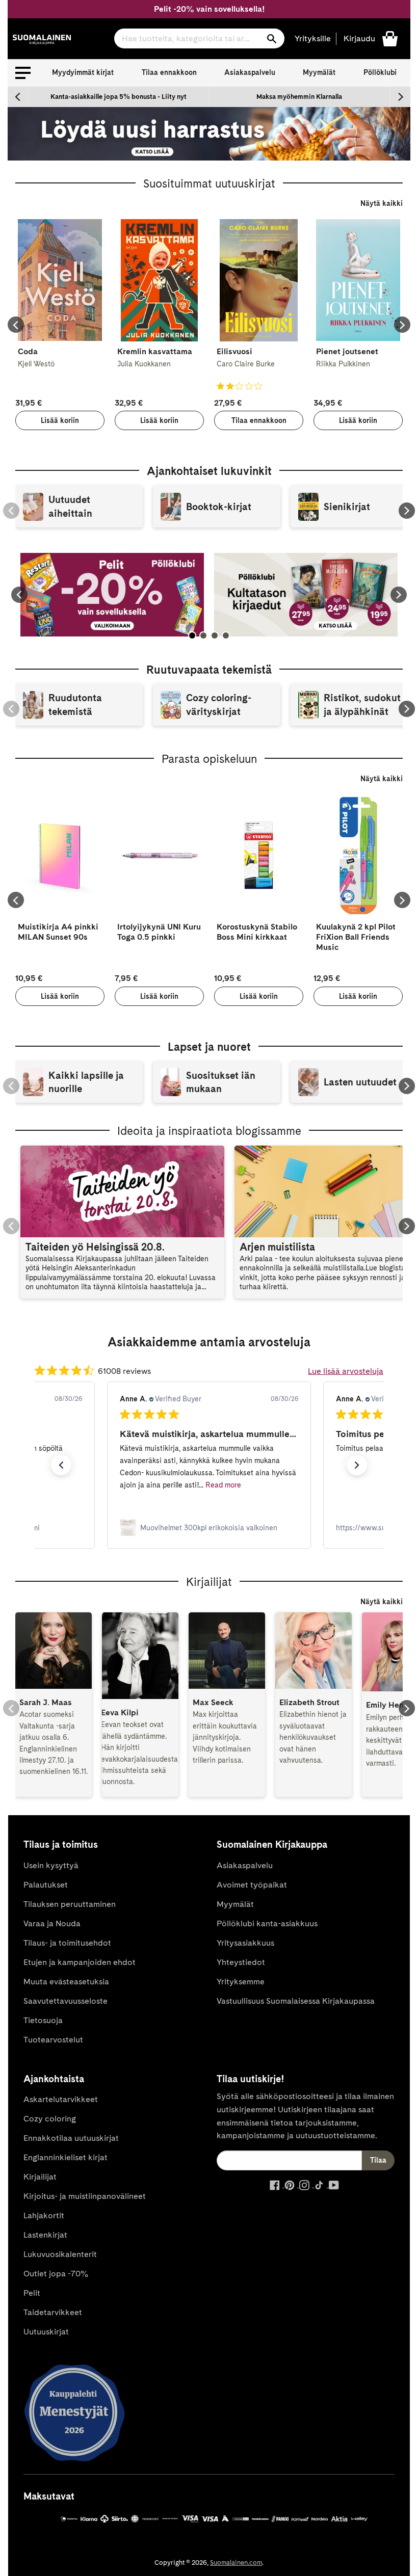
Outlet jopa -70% (56, 2274)
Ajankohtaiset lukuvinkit (209, 471)
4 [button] (226, 635)
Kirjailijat (40, 2177)
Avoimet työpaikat (252, 1885)
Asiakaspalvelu (250, 72)
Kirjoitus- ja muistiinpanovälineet (85, 2196)
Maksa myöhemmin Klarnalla (299, 97)
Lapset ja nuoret (209, 1047)
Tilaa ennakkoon (169, 72)
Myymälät (319, 72)
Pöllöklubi (380, 72)
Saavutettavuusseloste (66, 2001)
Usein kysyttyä (51, 1865)
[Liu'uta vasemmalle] (18, 97)
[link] (209, 1528)
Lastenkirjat (45, 2235)
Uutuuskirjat (46, 2332)
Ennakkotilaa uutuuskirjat (71, 2138)
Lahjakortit (44, 2215)
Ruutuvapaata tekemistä (209, 670)
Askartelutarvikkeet (61, 2099)
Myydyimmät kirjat (83, 72)
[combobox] (199, 38)
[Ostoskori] (390, 38)
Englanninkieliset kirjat (66, 2157)
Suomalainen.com (236, 2562)
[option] (119, 97)
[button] (23, 73)
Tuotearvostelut (53, 2040)
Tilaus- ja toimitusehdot (67, 1943)
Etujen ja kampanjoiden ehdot (80, 1962)
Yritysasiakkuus (245, 1943)
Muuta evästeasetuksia (66, 1982)
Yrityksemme (241, 1982)
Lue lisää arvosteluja (346, 1371)
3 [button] (215, 635)
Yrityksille (313, 38)
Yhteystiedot (241, 1962)
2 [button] (203, 635)
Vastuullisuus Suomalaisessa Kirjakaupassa (296, 2001)
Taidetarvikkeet (53, 2312)
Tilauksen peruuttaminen (70, 1904)
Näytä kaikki (382, 203)
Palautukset (46, 1885)
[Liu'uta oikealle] (400, 97)
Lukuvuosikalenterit (60, 2254)
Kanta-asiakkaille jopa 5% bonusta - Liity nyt (119, 97)
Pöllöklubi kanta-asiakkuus (267, 1923)
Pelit (32, 2293)
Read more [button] (223, 1485)
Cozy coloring (50, 2119)
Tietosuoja (43, 2020)
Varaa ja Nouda (52, 1923)
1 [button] (192, 635)
